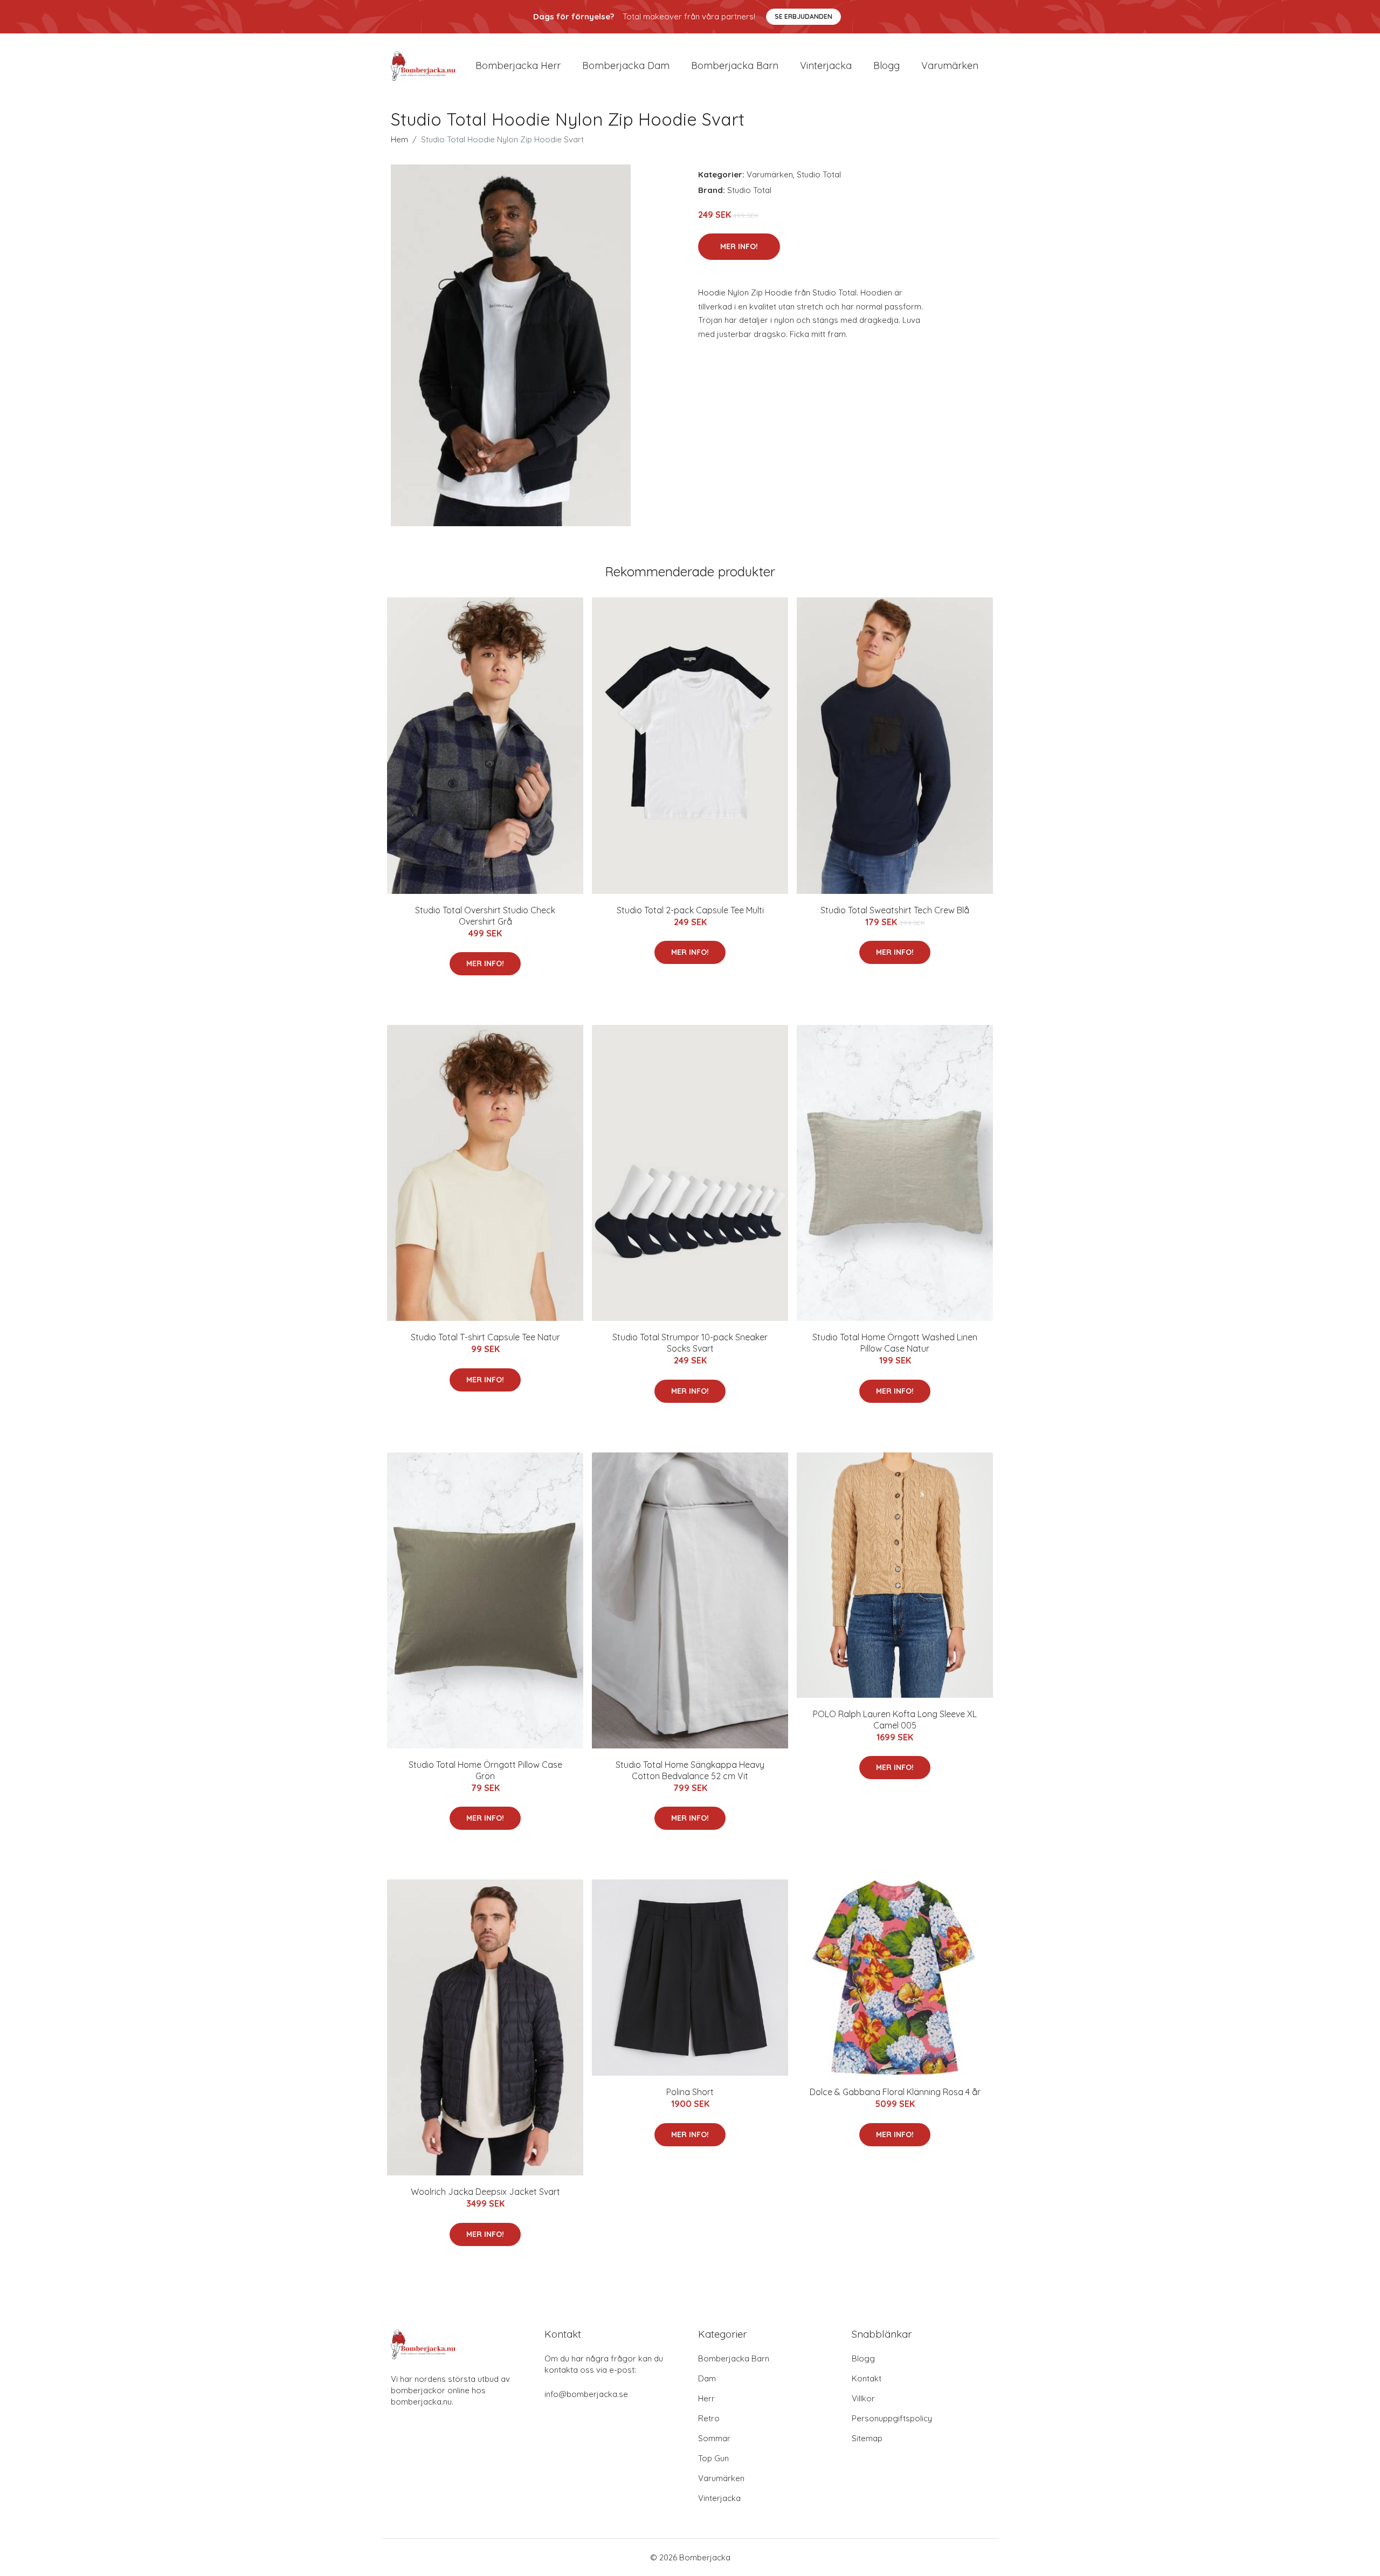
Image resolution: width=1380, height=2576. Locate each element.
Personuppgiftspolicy (892, 2418)
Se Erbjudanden (803, 16)
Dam (707, 2378)
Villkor (863, 2398)
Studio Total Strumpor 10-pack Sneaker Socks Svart (690, 1343)
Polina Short (690, 2092)
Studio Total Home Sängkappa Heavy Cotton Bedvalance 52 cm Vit (690, 1770)
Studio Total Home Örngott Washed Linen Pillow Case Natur (895, 1343)
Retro (709, 2418)
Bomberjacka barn (735, 66)
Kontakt (867, 2378)
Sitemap (867, 2438)
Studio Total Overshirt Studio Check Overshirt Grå (485, 916)
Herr (706, 2398)
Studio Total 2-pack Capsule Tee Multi (690, 910)
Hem (399, 139)
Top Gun (713, 2458)
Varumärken (950, 66)
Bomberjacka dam (626, 66)
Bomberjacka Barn (734, 2358)
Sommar (714, 2438)
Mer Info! (739, 246)
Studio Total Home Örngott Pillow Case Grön (485, 1770)
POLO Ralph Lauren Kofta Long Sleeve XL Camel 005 (895, 1720)
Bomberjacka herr (518, 66)
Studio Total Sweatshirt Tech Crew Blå (895, 910)
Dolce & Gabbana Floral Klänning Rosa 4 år (895, 2092)
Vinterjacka (826, 66)
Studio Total (819, 174)
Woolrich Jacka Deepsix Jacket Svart (485, 2192)
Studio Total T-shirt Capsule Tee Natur (485, 1337)
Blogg (886, 66)
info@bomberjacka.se (586, 2394)
